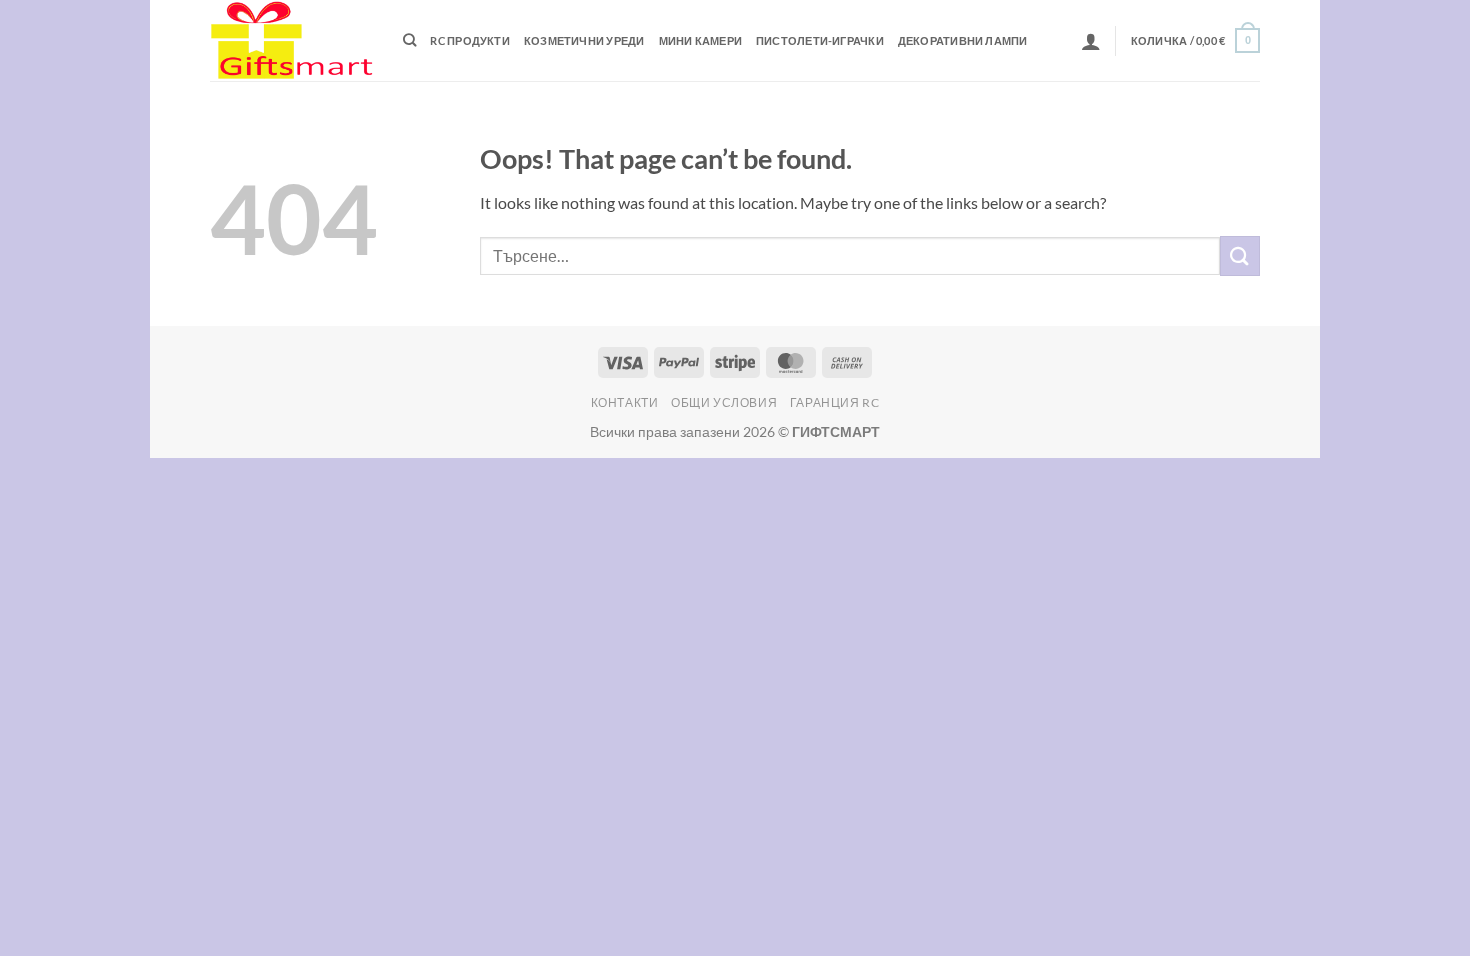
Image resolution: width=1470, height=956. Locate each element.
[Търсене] (409, 40)
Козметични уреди (584, 40)
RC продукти (469, 40)
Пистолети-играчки (820, 40)
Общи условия (724, 402)
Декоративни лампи (963, 40)
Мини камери (700, 40)
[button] (1091, 41)
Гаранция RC (835, 402)
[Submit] (1240, 255)
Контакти (625, 402)
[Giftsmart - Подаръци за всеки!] (291, 40)
